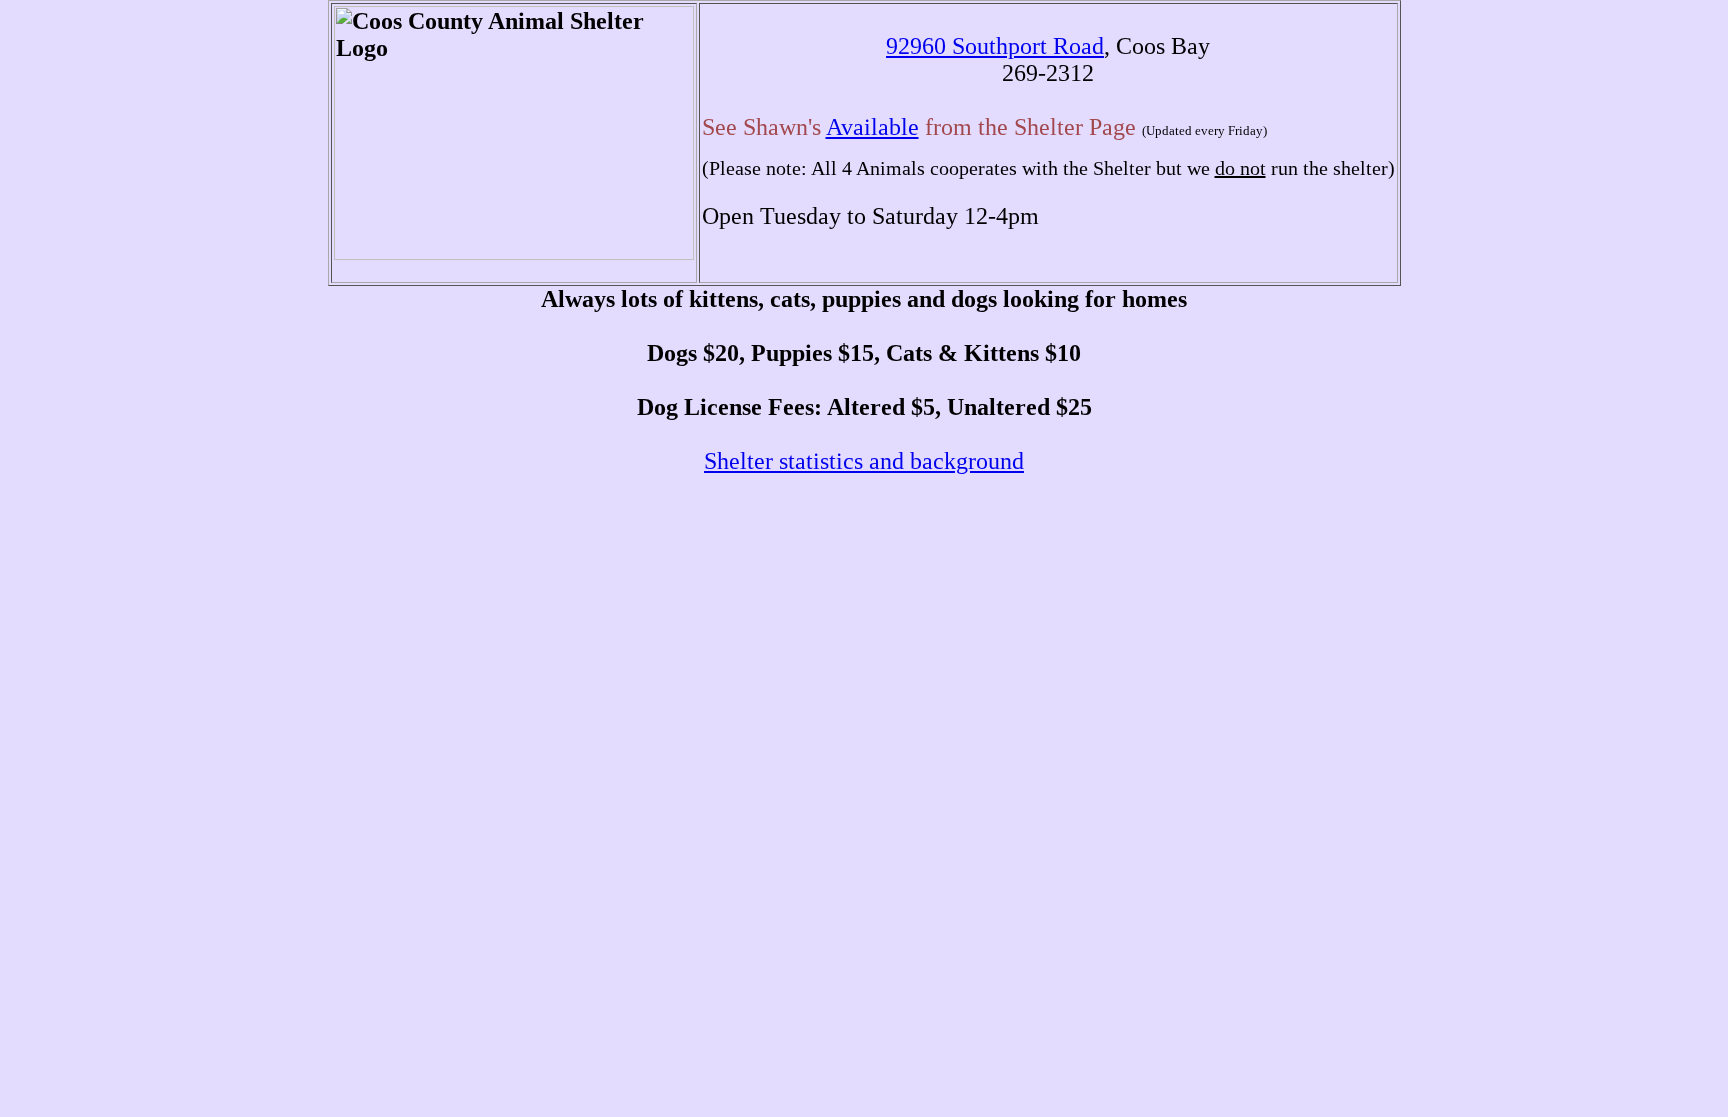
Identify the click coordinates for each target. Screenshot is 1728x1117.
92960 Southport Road (995, 46)
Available (872, 127)
